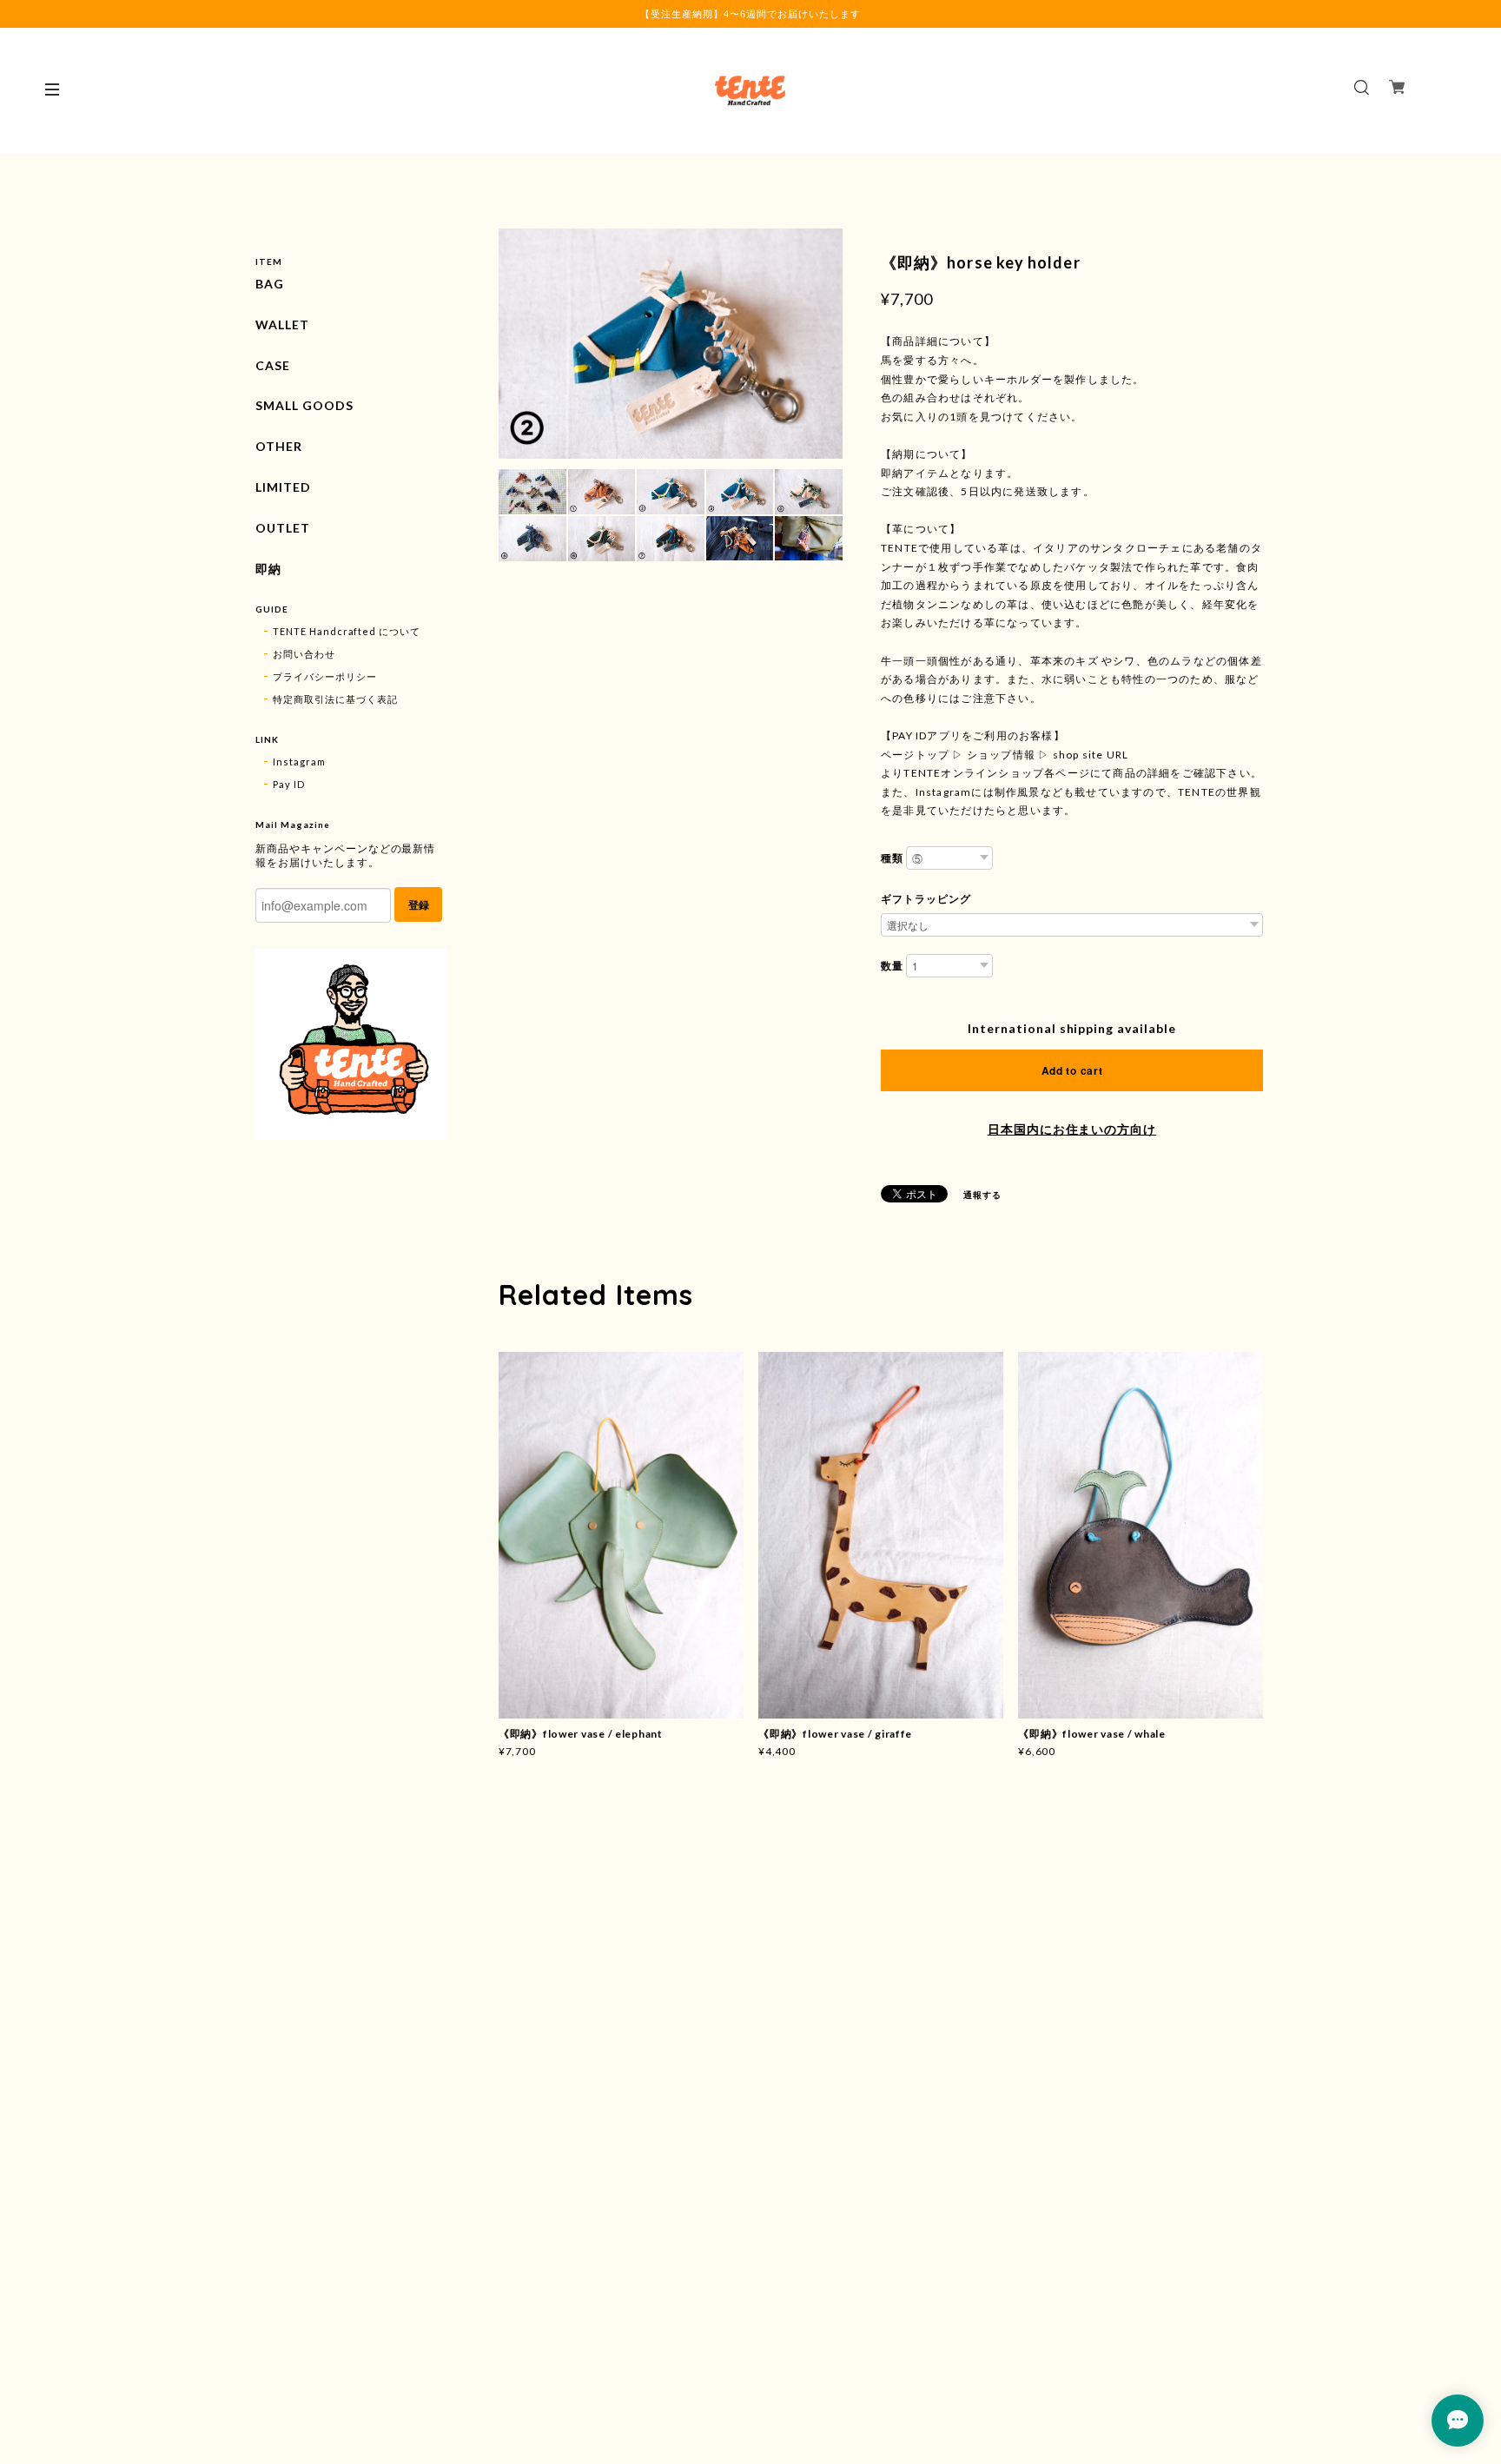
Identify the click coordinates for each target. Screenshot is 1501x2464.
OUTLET (283, 528)
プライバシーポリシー (325, 676)
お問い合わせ (304, 654)
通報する (982, 1195)
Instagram (299, 762)
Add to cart (1072, 1070)
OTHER (279, 447)
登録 (419, 904)
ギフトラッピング (926, 899)
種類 (892, 858)
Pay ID (289, 784)
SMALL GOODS (304, 406)
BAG (270, 284)
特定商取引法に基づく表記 (335, 699)
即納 (268, 569)
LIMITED (283, 487)
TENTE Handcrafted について (347, 631)
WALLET (282, 325)
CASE (273, 366)
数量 (892, 966)
